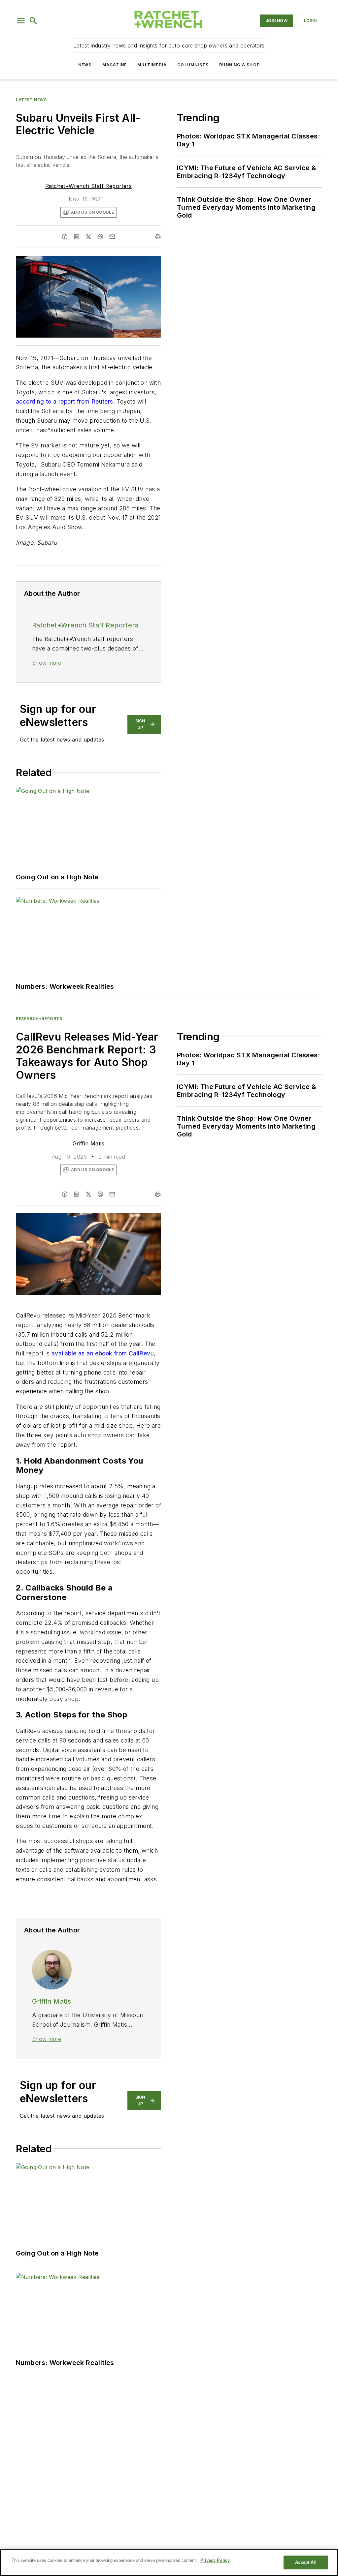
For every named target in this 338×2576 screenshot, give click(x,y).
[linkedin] (77, 237)
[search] (33, 21)
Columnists (193, 65)
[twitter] (88, 237)
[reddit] (100, 237)
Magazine (115, 65)
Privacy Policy (215, 2560)
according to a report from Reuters (65, 401)
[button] (21, 21)
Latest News (31, 100)
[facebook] (65, 237)
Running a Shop (239, 65)
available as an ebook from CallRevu (103, 1353)
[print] (158, 237)
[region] (169, 2562)
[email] (112, 237)
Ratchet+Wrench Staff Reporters (88, 186)
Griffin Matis (88, 1143)
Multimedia (152, 65)
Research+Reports (39, 1019)
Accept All (306, 2562)
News (85, 65)
